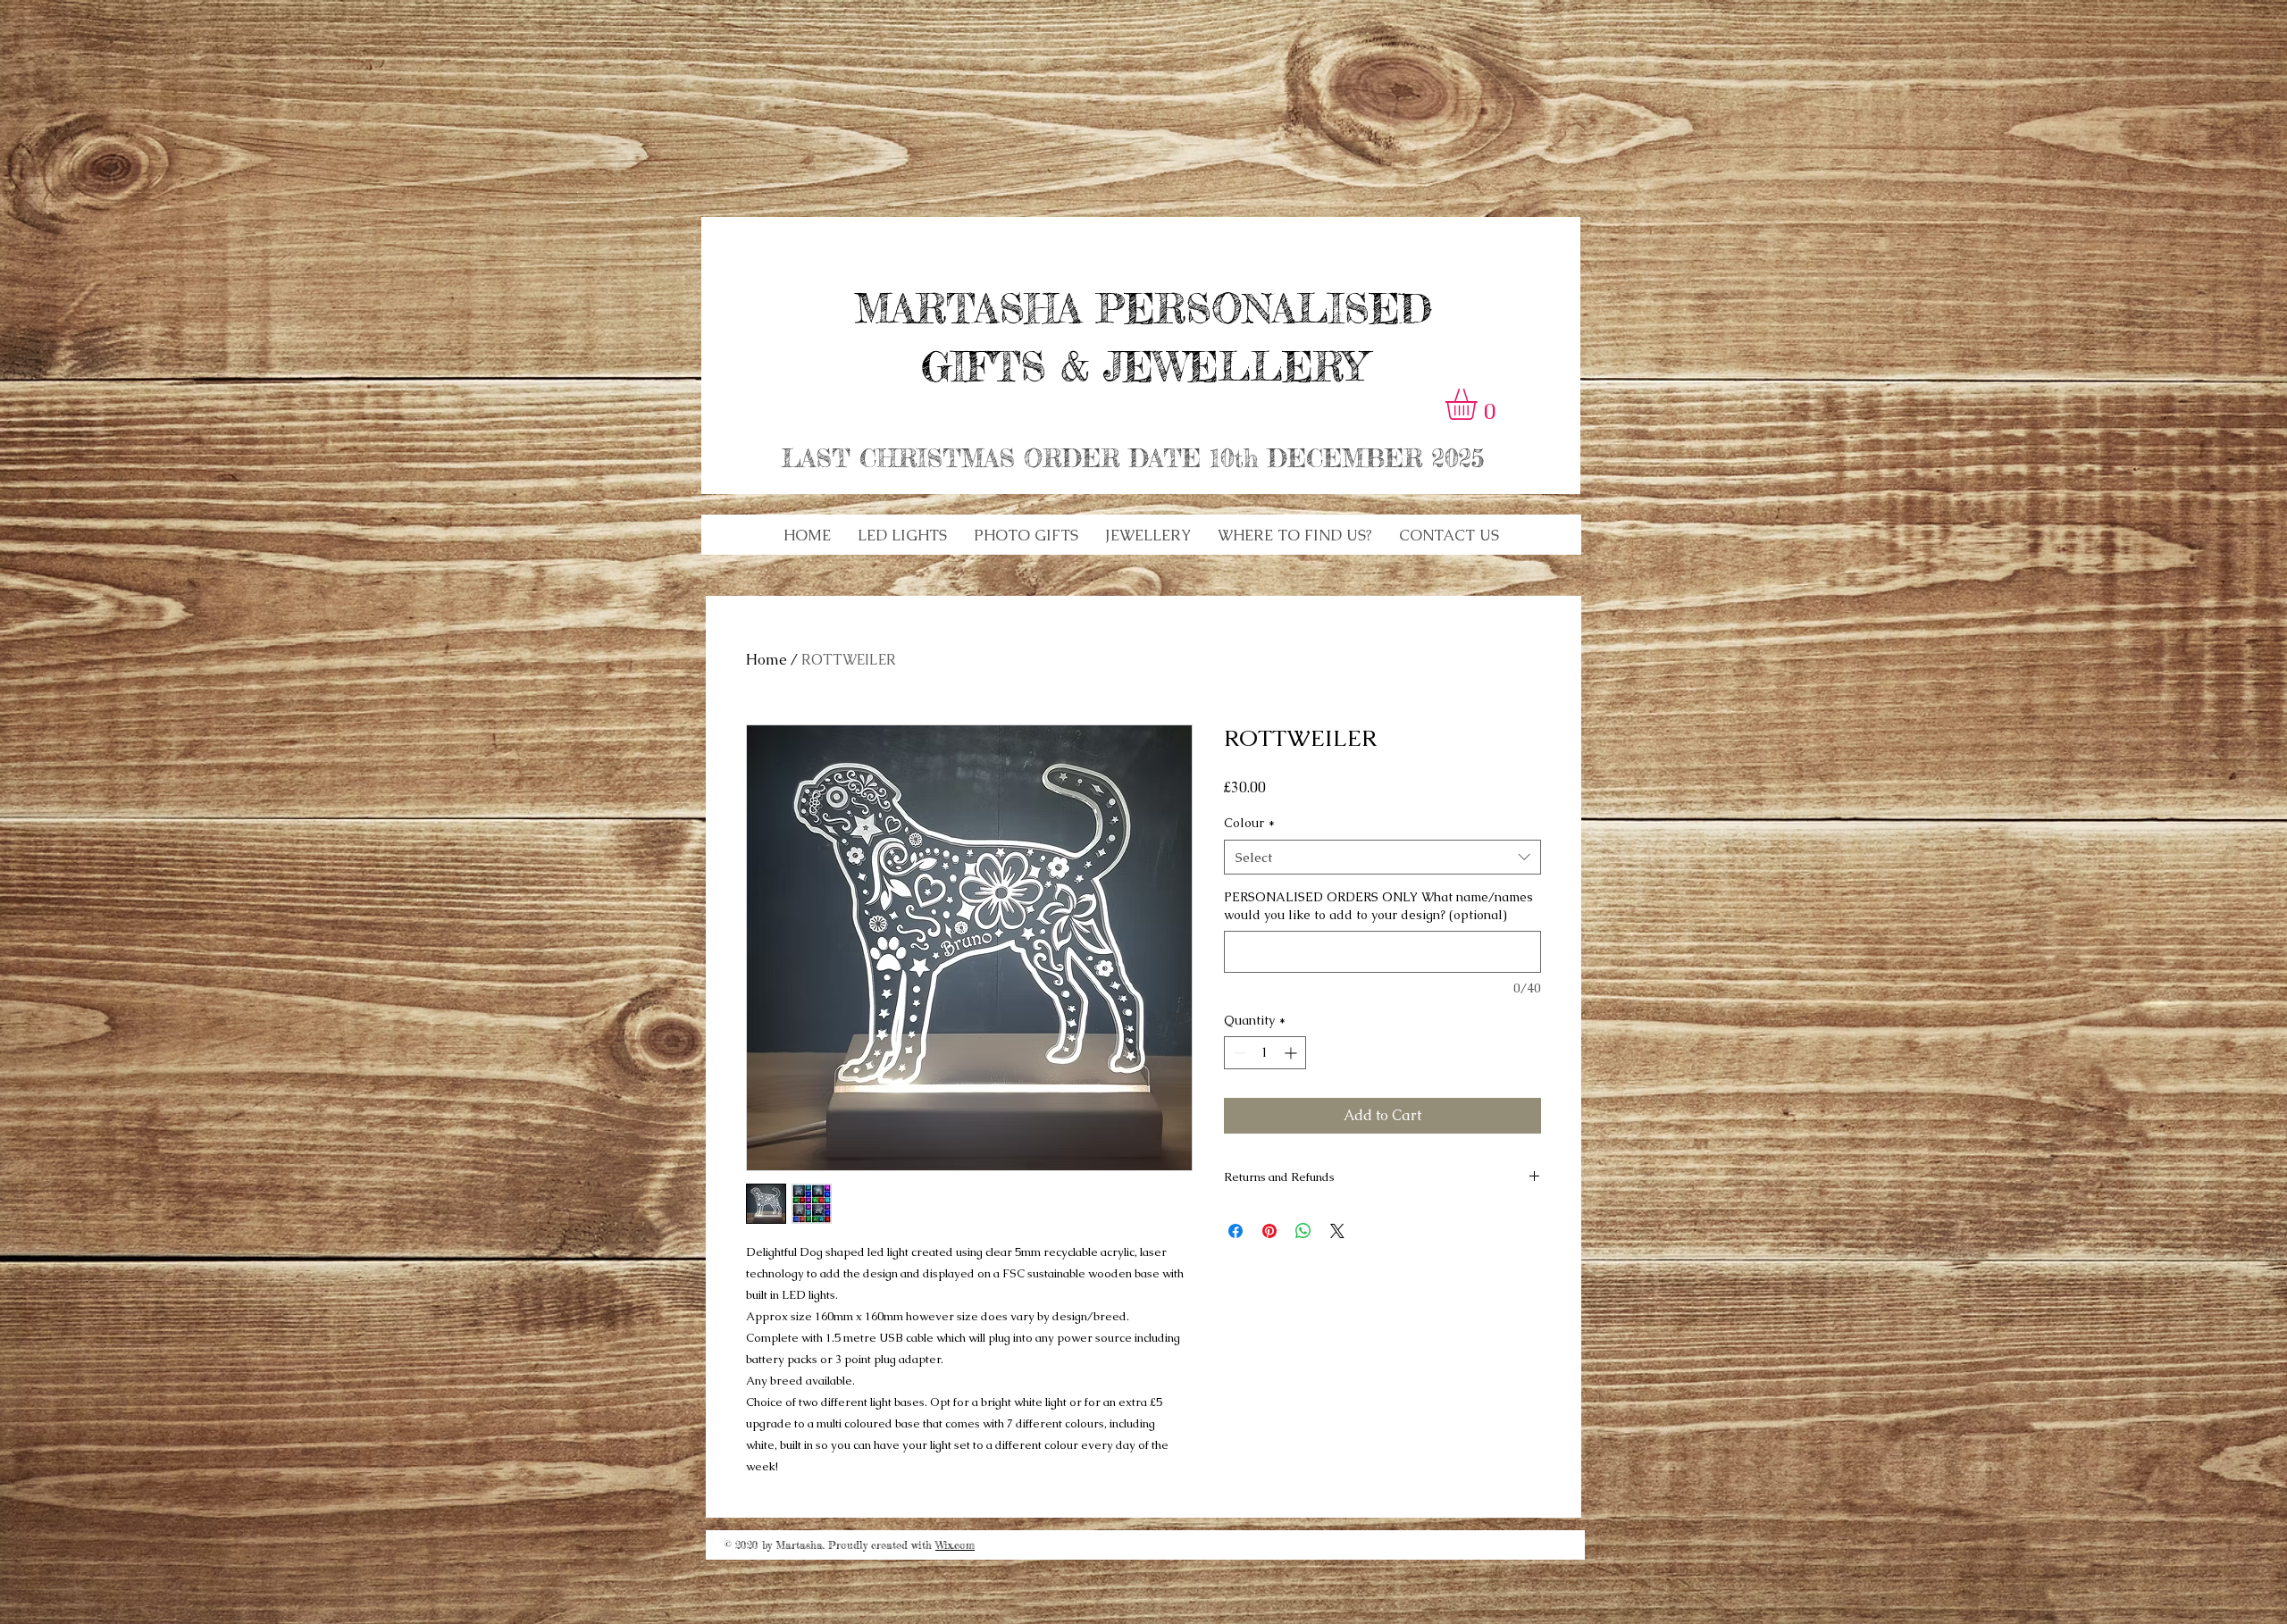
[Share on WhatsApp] (1303, 1231)
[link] (1479, 404)
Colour (1249, 823)
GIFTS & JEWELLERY (1143, 367)
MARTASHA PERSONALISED (1143, 309)
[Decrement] (1238, 1053)
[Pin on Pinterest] (1269, 1231)
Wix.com (955, 1545)
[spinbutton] (1265, 1053)
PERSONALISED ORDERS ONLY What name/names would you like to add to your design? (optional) (1378, 906)
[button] (902, 535)
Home (767, 660)
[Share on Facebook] (1236, 1231)
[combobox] (1382, 857)
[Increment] (1292, 1053)
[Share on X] (1337, 1231)
